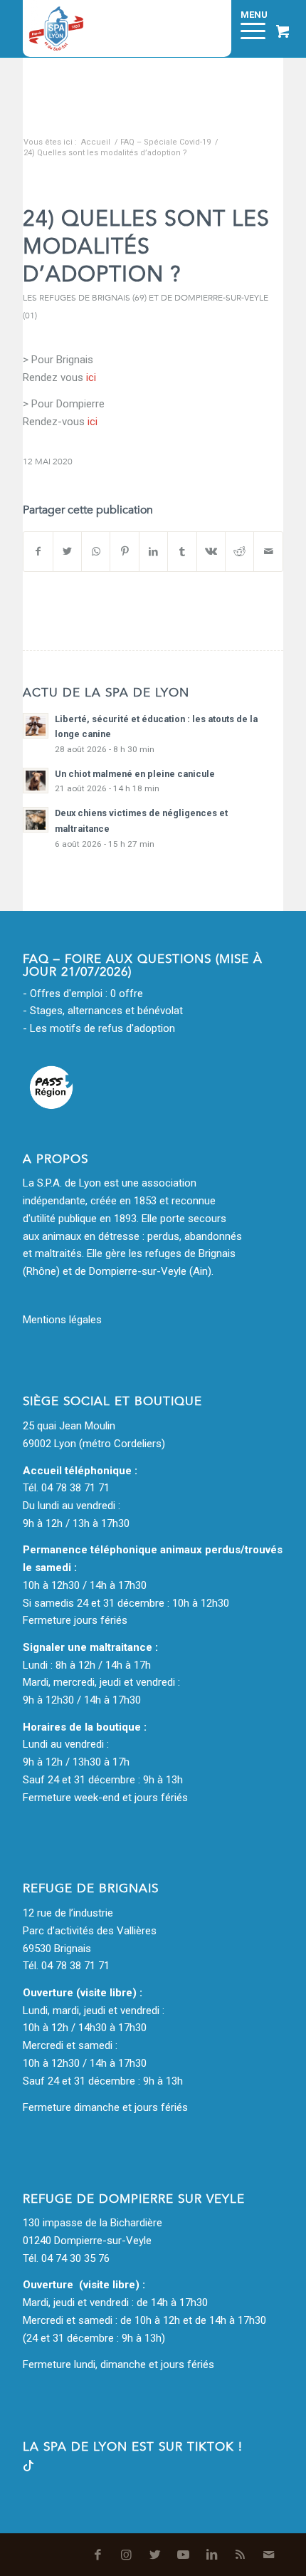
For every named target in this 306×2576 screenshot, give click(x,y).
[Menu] (246, 28)
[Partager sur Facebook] (38, 552)
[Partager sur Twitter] (67, 552)
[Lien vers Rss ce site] (241, 2555)
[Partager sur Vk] (211, 552)
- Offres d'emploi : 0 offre (83, 994)
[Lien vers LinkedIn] (212, 2555)
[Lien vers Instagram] (127, 2555)
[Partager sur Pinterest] (124, 552)
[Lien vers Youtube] (184, 2555)
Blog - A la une (60, 127)
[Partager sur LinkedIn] (153, 552)
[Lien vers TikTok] (28, 2468)
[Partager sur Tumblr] (182, 552)
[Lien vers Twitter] (155, 2555)
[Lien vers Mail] (269, 2555)
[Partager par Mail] (268, 552)
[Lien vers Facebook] (98, 2555)
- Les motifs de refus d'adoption (99, 1028)
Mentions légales (62, 1320)
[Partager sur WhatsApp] (96, 552)
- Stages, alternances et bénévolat (103, 1011)
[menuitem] (211, 28)
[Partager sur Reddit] (239, 552)
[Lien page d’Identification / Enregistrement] (211, 28)
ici (93, 422)
